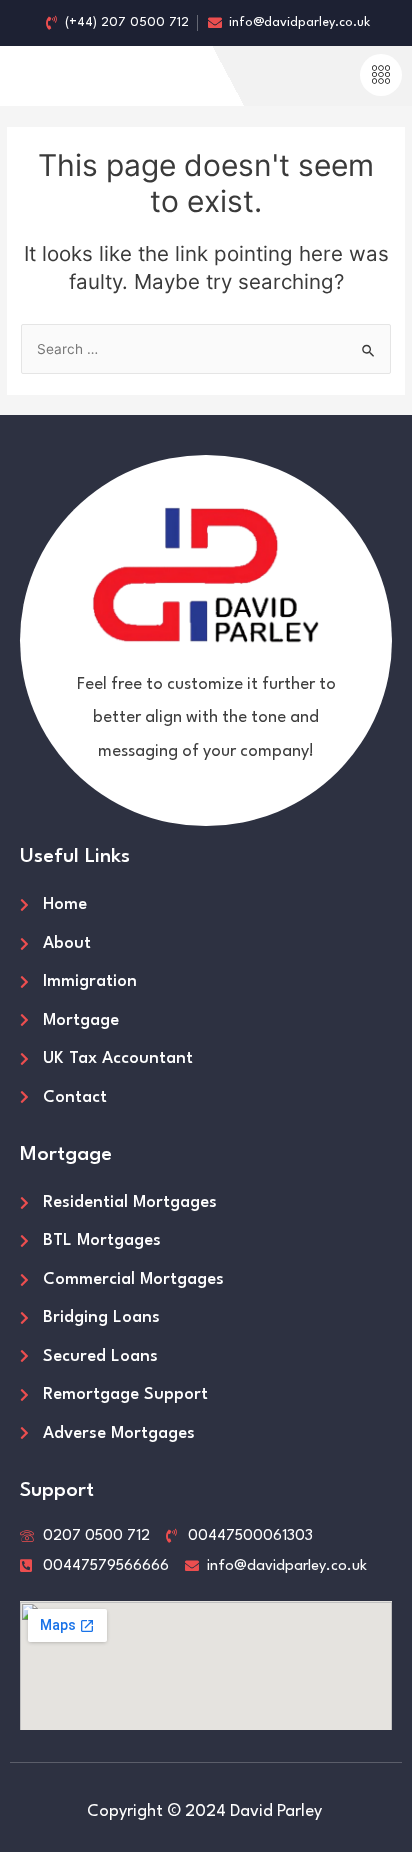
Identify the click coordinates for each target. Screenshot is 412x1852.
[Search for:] (206, 349)
